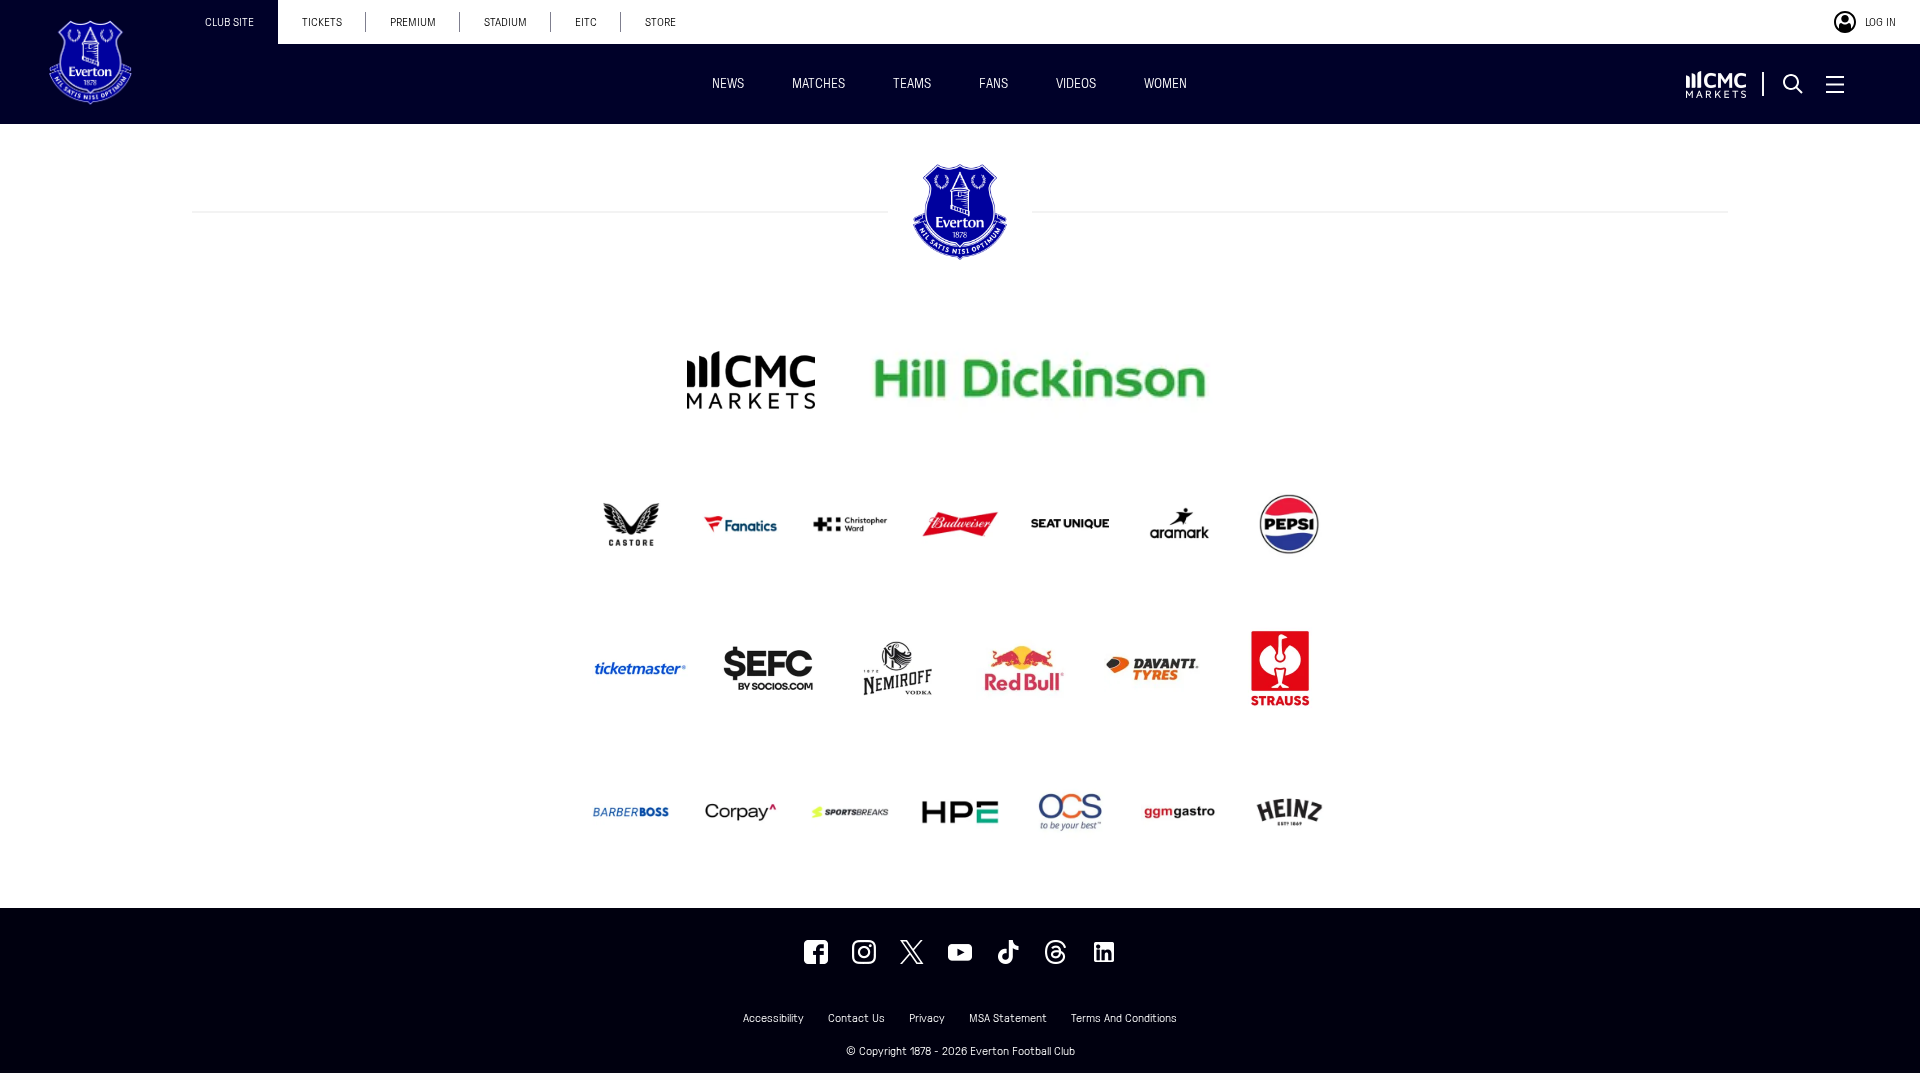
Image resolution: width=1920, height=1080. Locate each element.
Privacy (927, 1018)
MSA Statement (1008, 1018)
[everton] (816, 952)
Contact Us (856, 1018)
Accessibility (773, 1018)
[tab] (229, 22)
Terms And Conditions (1124, 1018)
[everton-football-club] (1104, 952)
